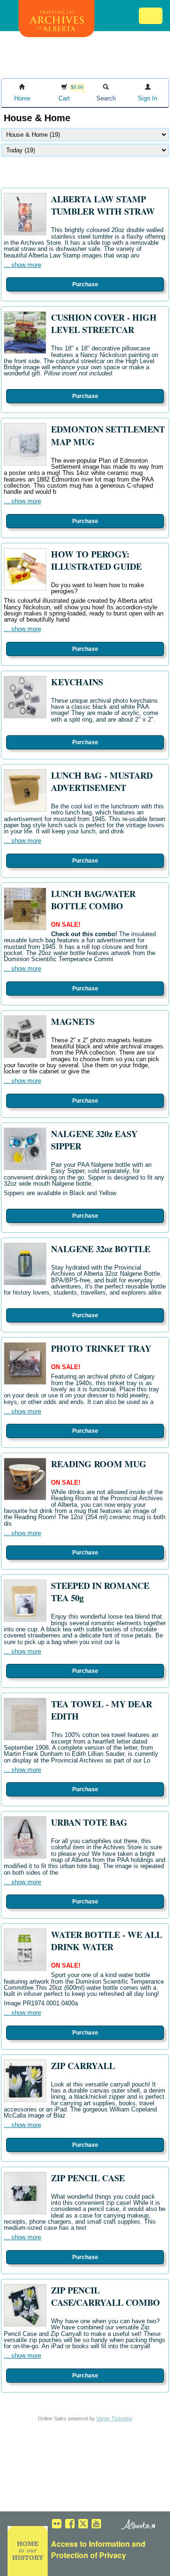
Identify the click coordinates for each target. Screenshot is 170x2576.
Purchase (85, 284)
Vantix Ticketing (114, 2418)
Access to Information (90, 2544)
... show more (22, 265)
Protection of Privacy (89, 2555)
